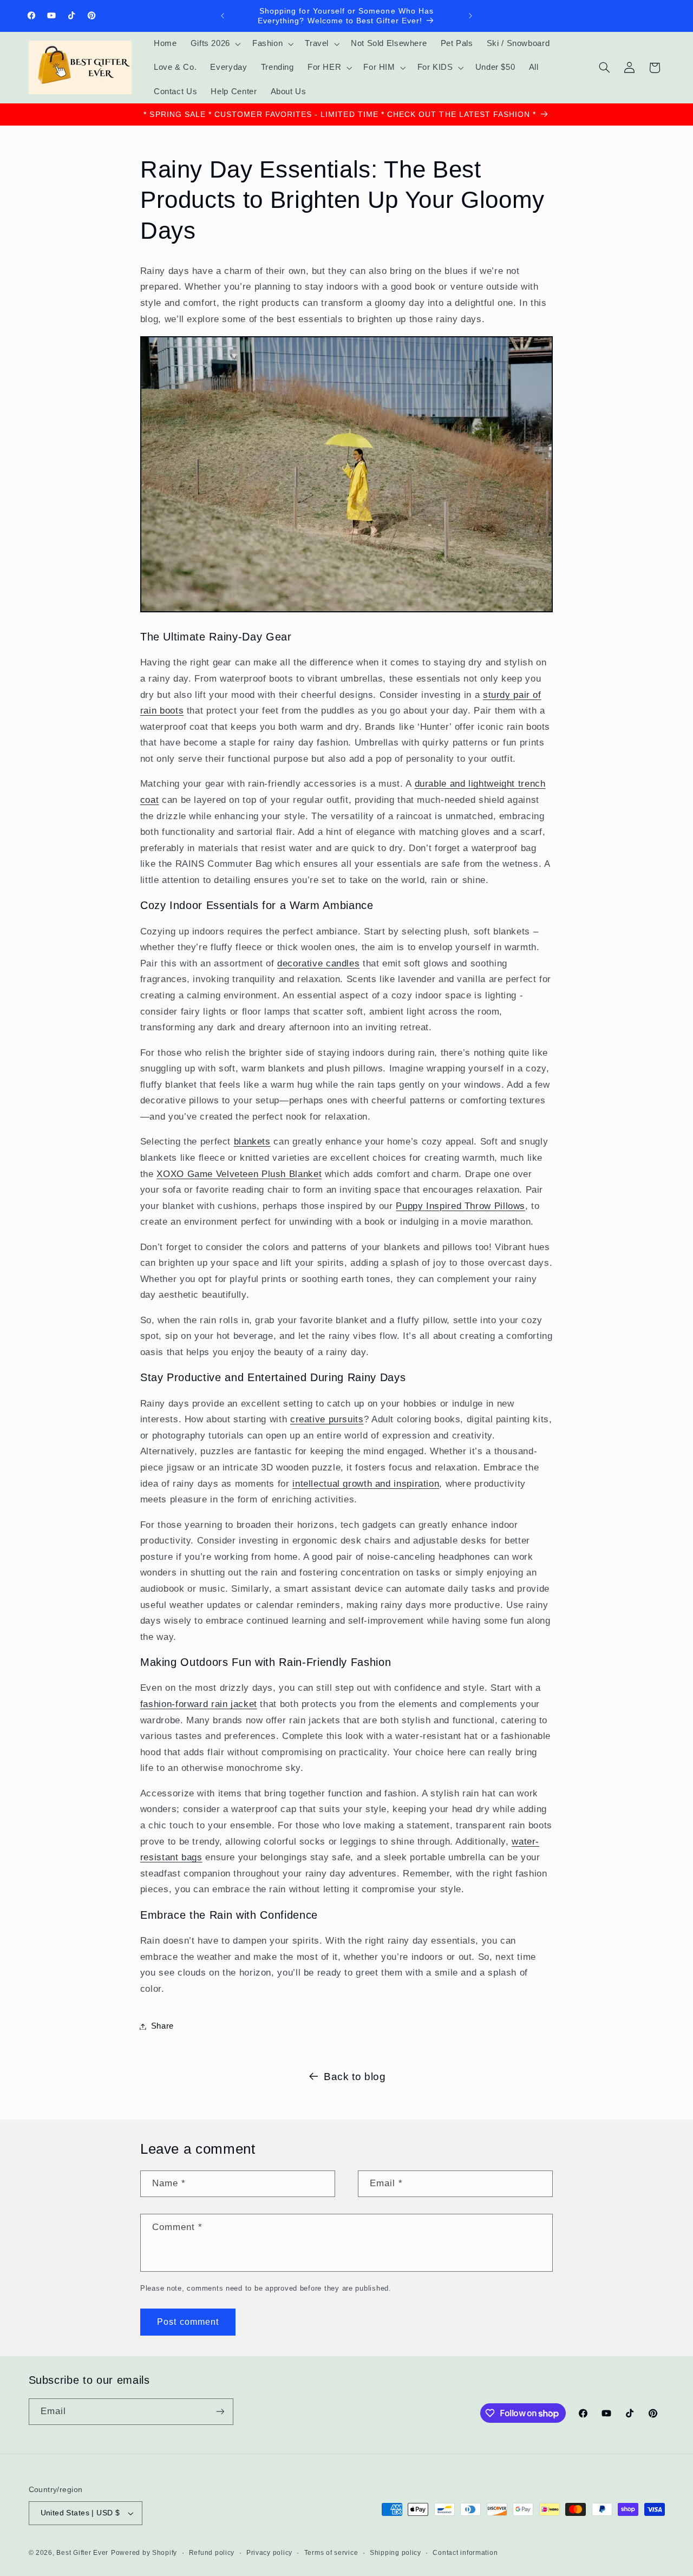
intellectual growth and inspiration (366, 1484)
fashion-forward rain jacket (199, 1704)
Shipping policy (395, 2553)
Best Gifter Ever (82, 2553)
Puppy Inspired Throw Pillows (460, 1206)
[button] (214, 44)
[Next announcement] (470, 16)
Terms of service (331, 2553)
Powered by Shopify (144, 2553)
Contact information (465, 2553)
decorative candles (318, 963)
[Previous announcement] (223, 16)
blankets (252, 1142)
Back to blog (355, 2077)
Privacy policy (269, 2553)
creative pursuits (327, 1419)
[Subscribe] (220, 2412)
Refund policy (212, 2553)
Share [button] (162, 2026)
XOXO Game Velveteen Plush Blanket (239, 1174)
